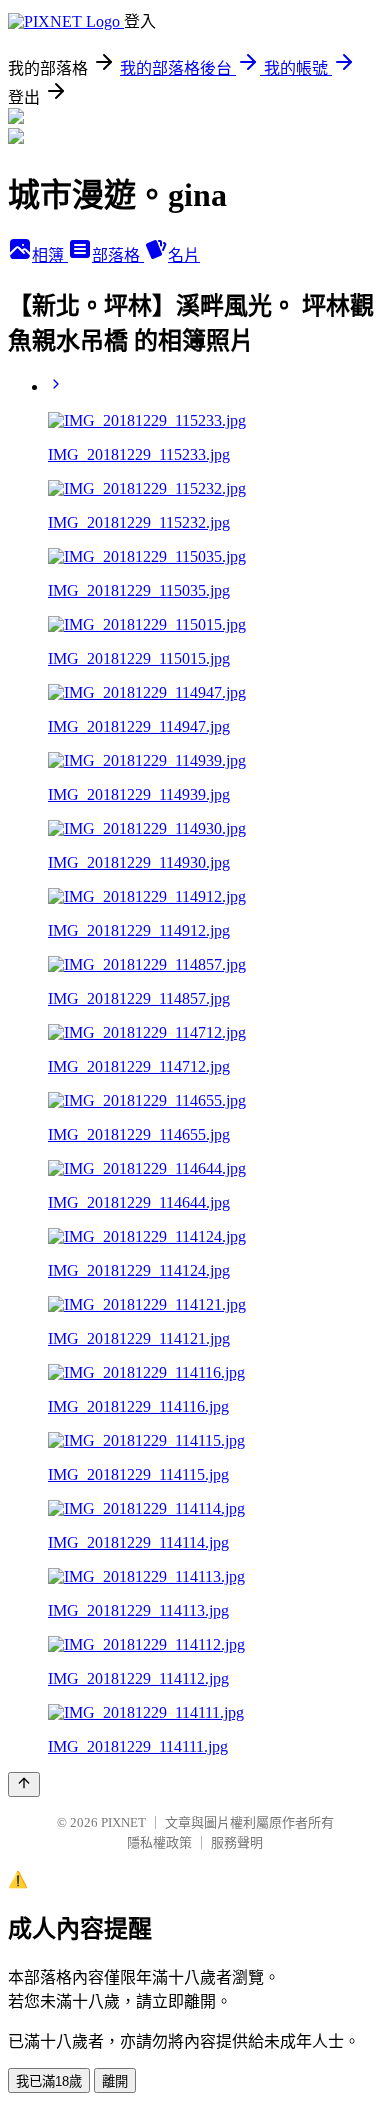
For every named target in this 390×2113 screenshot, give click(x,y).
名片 (184, 255)
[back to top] (24, 1784)
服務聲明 (237, 1842)
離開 (115, 2081)
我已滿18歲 (49, 2081)
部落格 (118, 255)
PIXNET (123, 1822)
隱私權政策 (159, 1842)
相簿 (50, 255)
